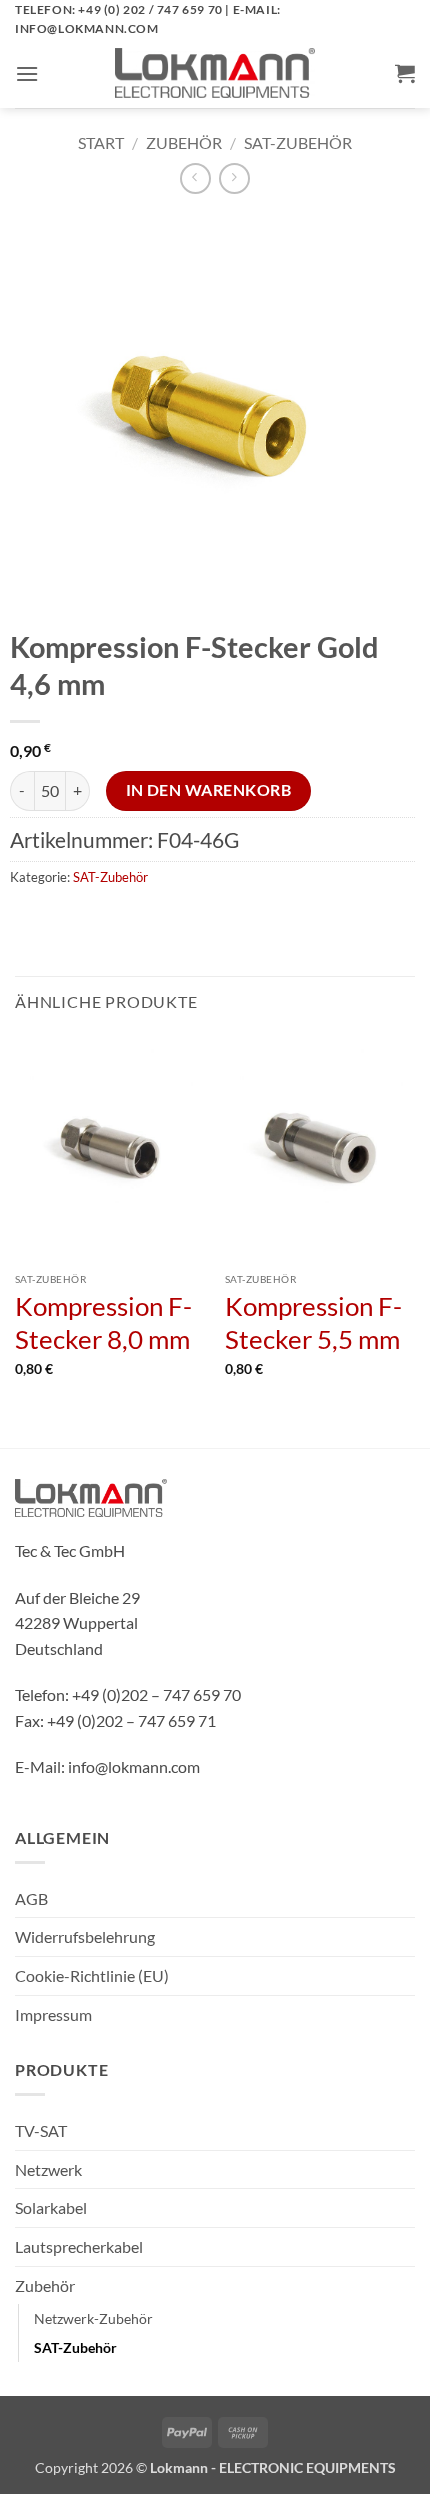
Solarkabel (51, 2207)
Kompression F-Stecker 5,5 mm (313, 1322)
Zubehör (184, 142)
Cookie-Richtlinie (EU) (92, 1975)
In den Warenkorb (208, 790)
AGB (31, 1898)
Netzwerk (48, 2169)
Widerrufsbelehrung (85, 1936)
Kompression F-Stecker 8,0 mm (103, 1322)
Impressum (53, 2014)
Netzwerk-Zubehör (93, 2318)
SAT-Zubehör (298, 142)
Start (101, 142)
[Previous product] (234, 178)
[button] (27, 73)
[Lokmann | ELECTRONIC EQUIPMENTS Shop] (215, 73)
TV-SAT (41, 2130)
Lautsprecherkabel (79, 2246)
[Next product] (195, 178)
